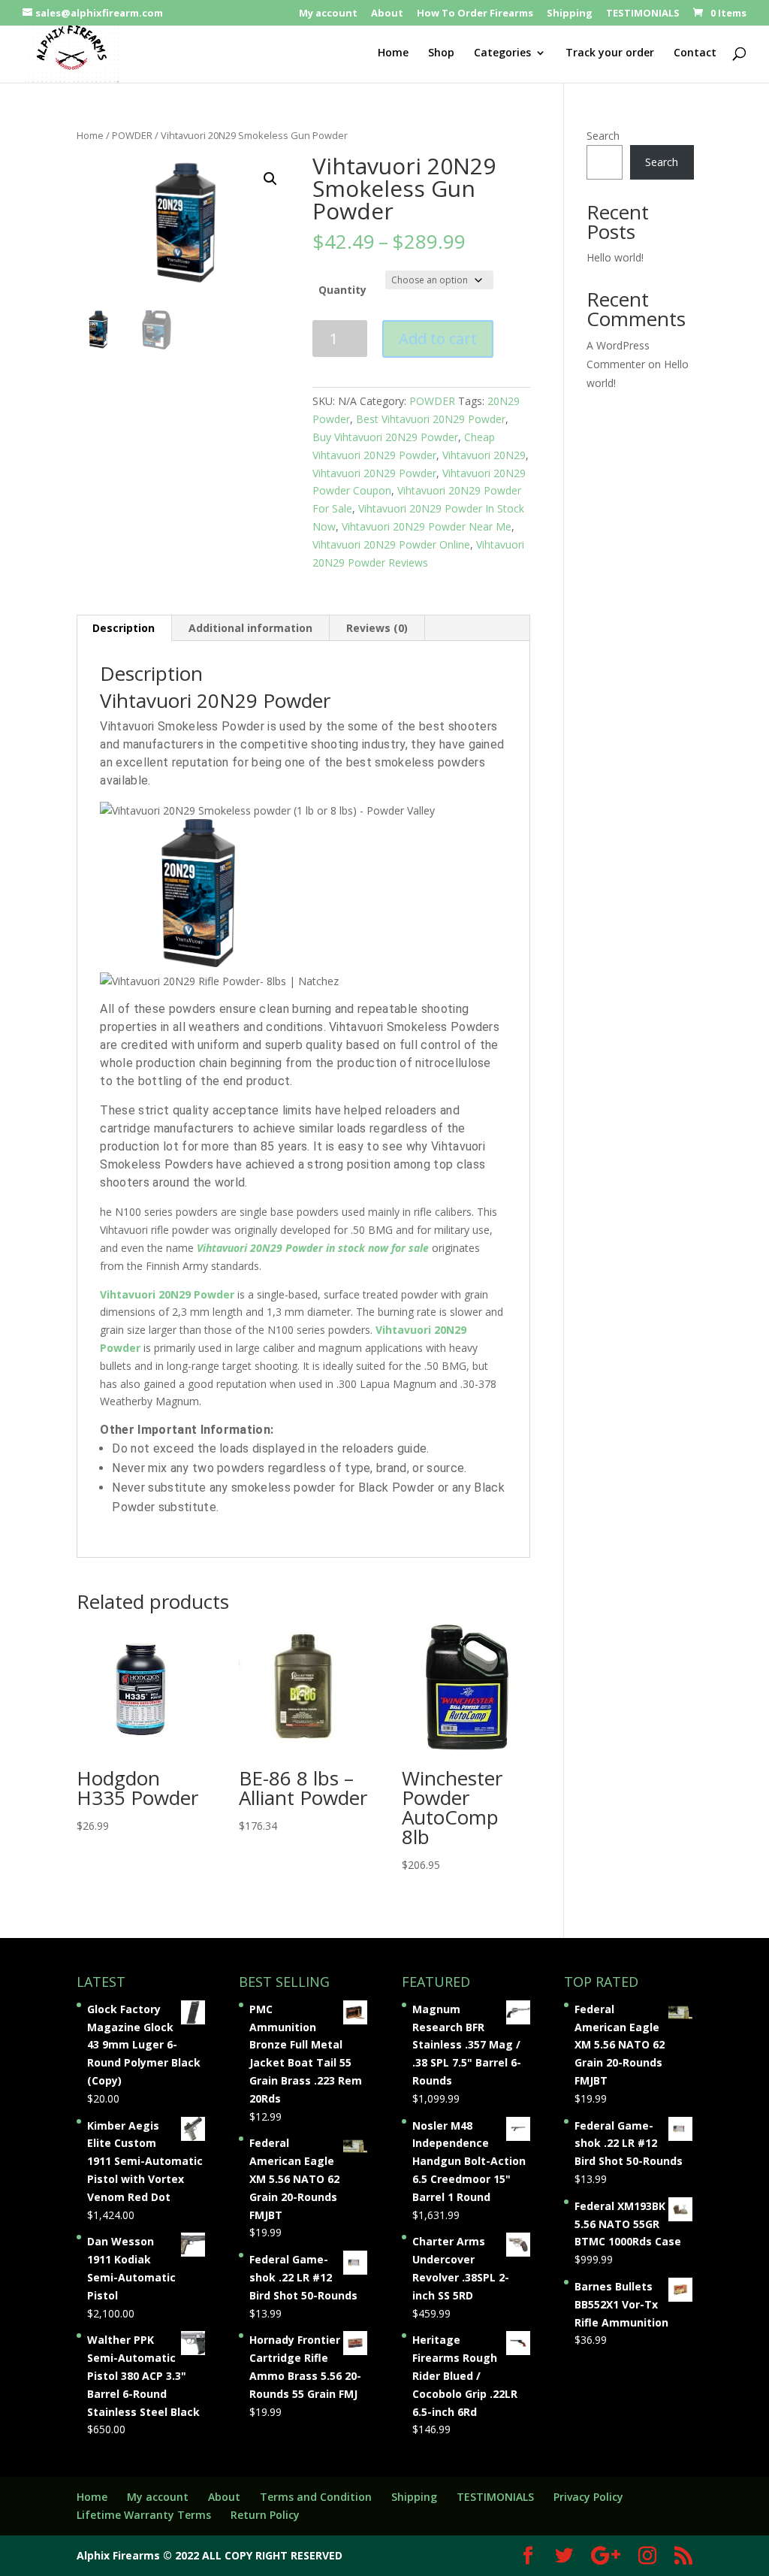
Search (603, 136)
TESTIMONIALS (643, 14)
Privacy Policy (588, 2497)
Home (393, 53)
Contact (695, 53)
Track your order (610, 53)
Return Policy (265, 2515)
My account (328, 14)
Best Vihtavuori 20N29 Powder (431, 419)
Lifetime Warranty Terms (144, 2515)
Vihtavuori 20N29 (484, 455)
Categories (502, 53)
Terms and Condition (316, 2497)
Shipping (570, 14)
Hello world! (615, 257)
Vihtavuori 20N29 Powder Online (391, 544)
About (387, 14)
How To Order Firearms (475, 14)
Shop (441, 53)
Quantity (342, 290)
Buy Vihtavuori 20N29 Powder (385, 437)
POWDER (132, 135)
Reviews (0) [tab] (377, 628)
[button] (270, 179)
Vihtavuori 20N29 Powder (374, 473)
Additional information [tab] (250, 628)
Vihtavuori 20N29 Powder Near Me (427, 526)
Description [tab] (124, 628)
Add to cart (438, 339)
